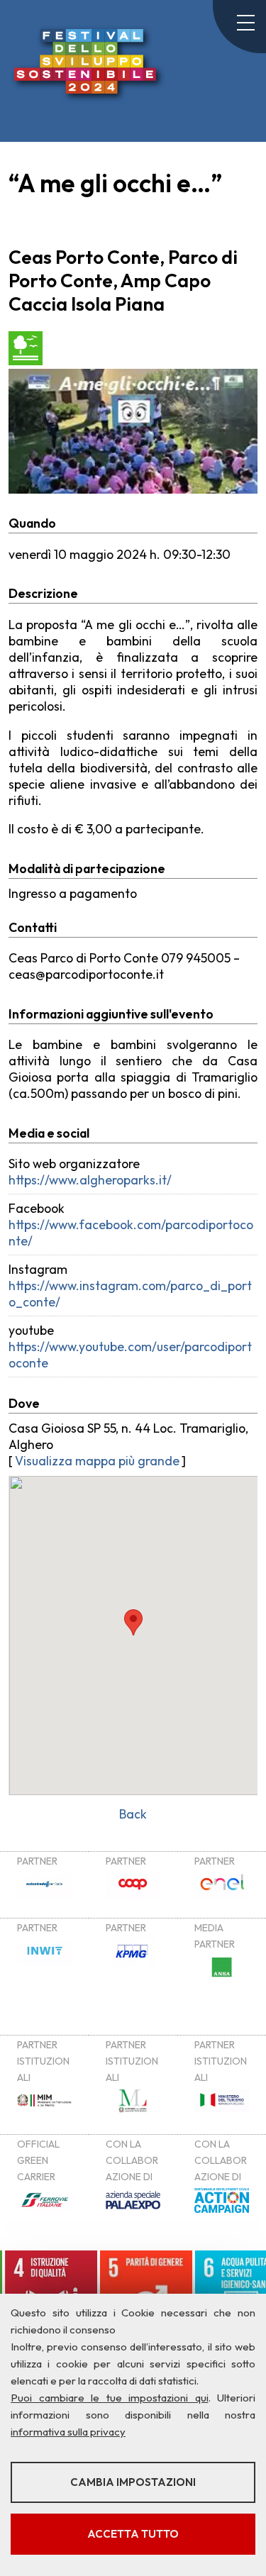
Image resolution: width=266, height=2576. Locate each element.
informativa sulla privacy (68, 2432)
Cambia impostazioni (133, 2482)
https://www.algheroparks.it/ (90, 1180)
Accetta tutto (133, 2534)
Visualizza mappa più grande (97, 1461)
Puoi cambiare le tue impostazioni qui (110, 2398)
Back (133, 1814)
